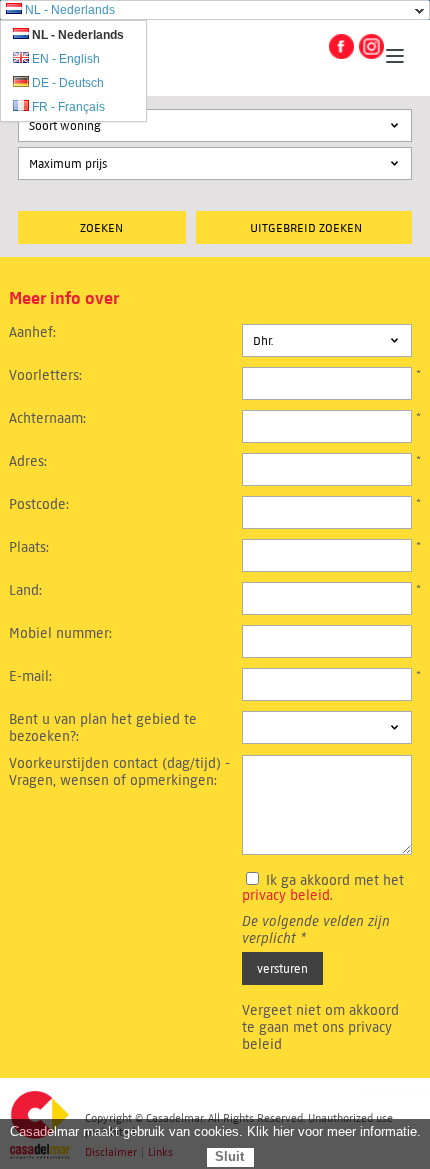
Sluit (229, 1156)
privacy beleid (286, 895)
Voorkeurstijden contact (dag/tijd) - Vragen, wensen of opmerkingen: (119, 772)
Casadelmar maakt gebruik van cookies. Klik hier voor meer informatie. (215, 1131)
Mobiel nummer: (60, 633)
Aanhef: (32, 332)
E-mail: (30, 676)
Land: (25, 590)
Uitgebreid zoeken (306, 227)
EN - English (66, 59)
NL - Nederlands (70, 10)
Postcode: (39, 504)
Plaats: (29, 547)
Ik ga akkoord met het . (323, 888)
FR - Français (68, 107)
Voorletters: (45, 375)
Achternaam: (47, 418)
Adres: (28, 461)
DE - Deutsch (68, 83)
